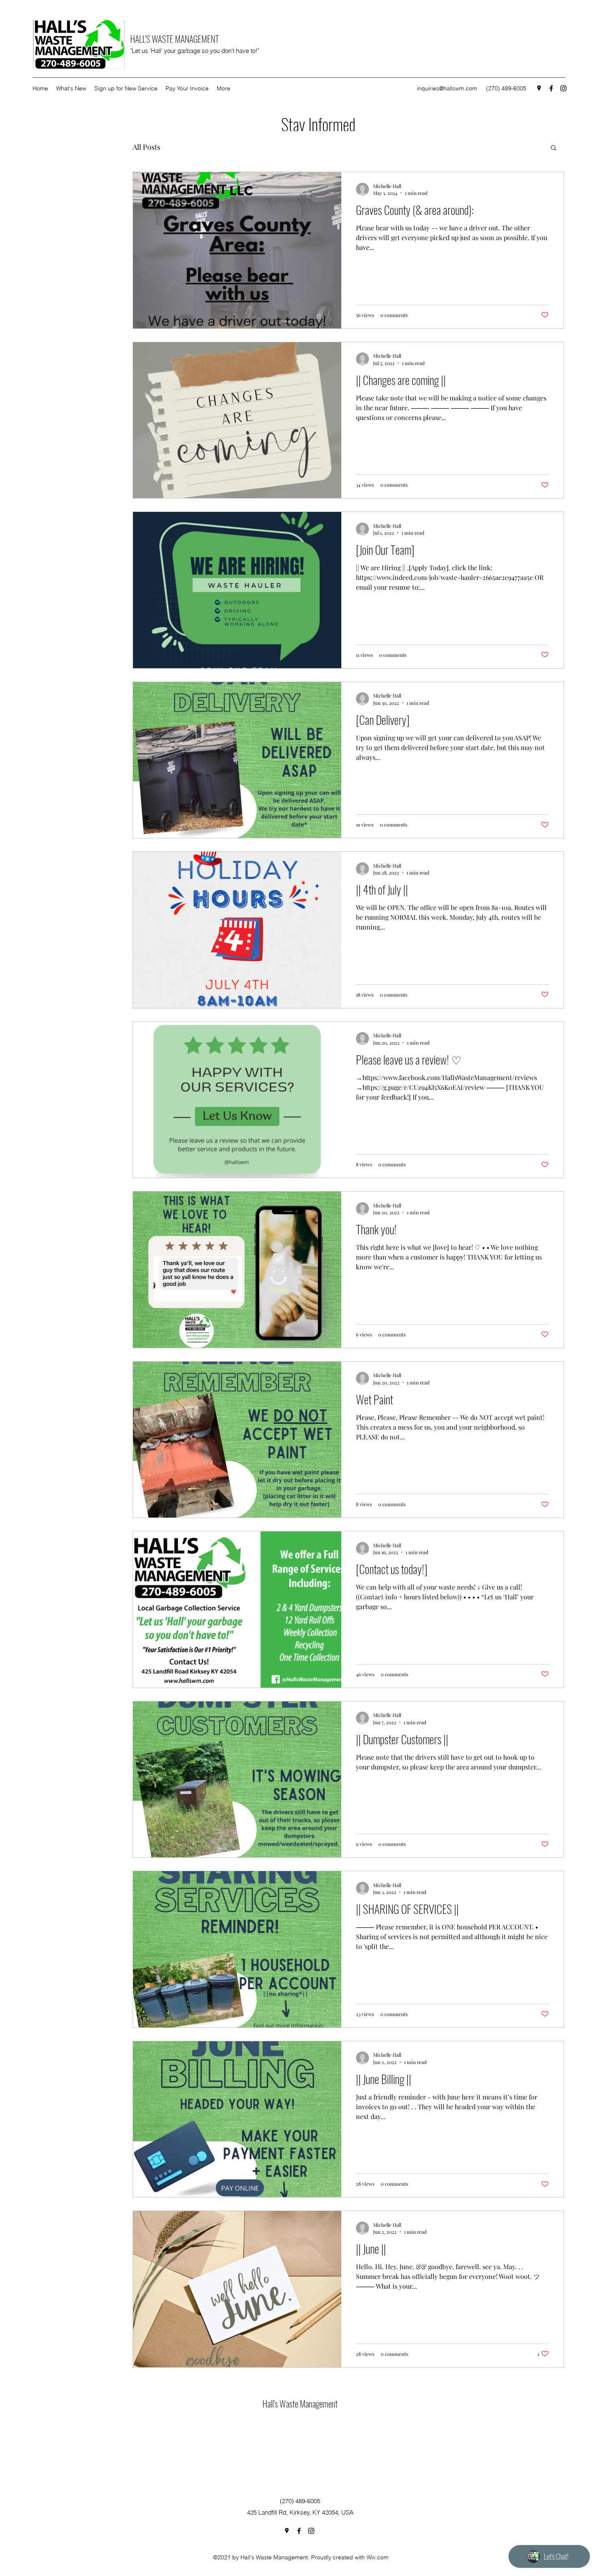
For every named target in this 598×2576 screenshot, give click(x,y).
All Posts (146, 147)
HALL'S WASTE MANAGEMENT (175, 39)
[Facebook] (551, 88)
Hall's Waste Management (300, 2403)
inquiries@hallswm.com (447, 88)
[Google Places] (539, 88)
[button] (553, 148)
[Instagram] (563, 88)
